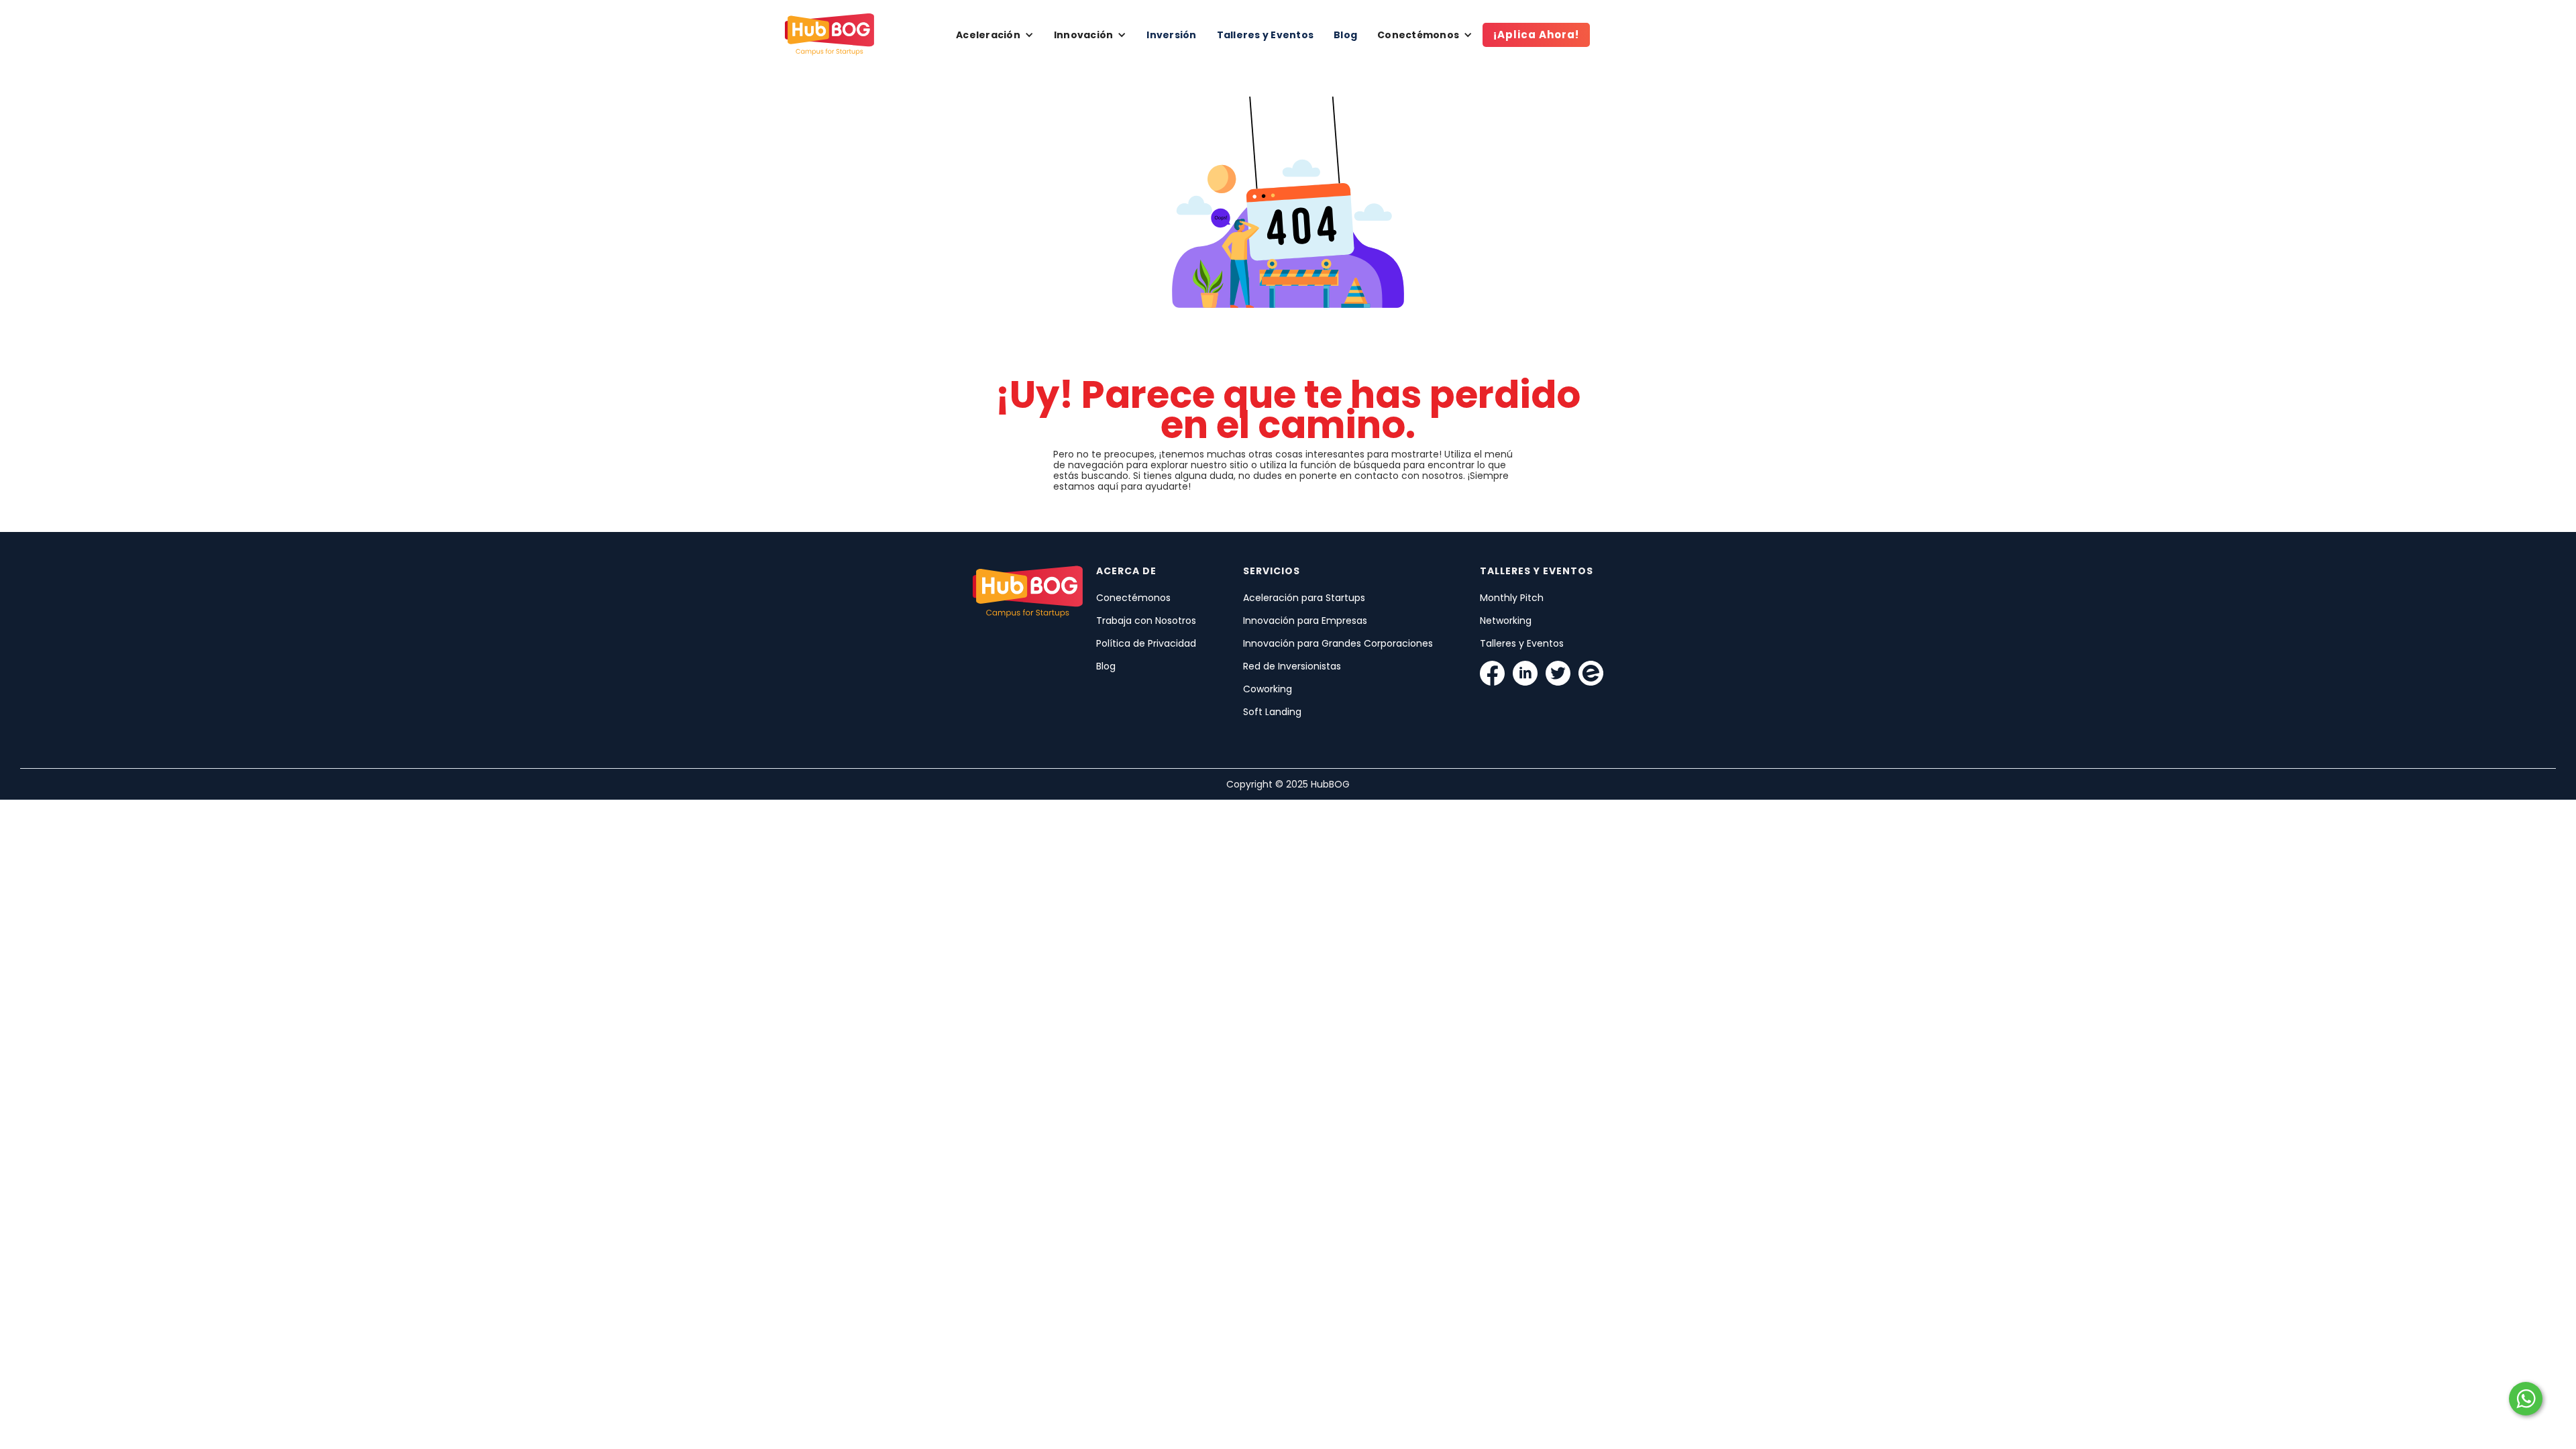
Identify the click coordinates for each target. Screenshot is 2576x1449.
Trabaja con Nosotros (1146, 621)
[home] (829, 35)
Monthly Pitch (1512, 598)
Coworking (1268, 689)
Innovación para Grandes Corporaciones (1338, 643)
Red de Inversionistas (1292, 666)
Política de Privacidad (1146, 643)
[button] (995, 35)
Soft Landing (1272, 712)
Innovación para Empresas (1305, 621)
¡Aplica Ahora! (1536, 35)
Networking (1506, 621)
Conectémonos (1133, 598)
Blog (1345, 35)
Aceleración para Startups (1304, 598)
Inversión (1171, 35)
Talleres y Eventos (1266, 35)
